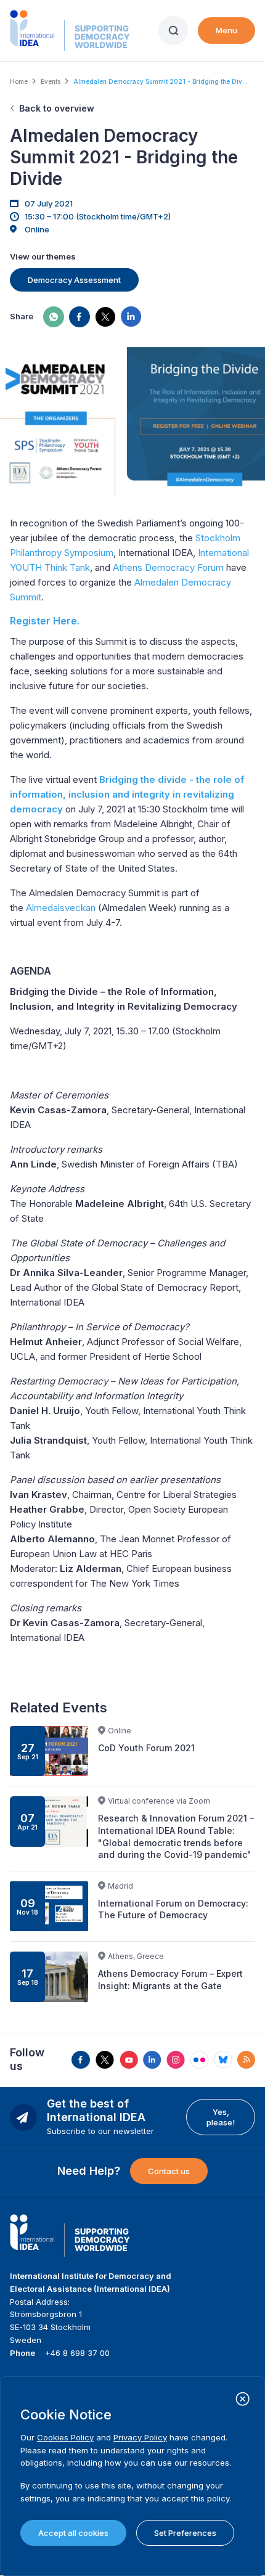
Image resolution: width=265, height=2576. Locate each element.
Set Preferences (185, 2533)
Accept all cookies (73, 2533)
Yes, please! (221, 2117)
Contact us (169, 2171)
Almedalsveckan (61, 908)
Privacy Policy (140, 2437)
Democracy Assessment (74, 280)
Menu (226, 30)
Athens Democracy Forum (168, 567)
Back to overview (57, 108)
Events (51, 81)
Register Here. (45, 621)
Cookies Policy (65, 2437)
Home (19, 81)
